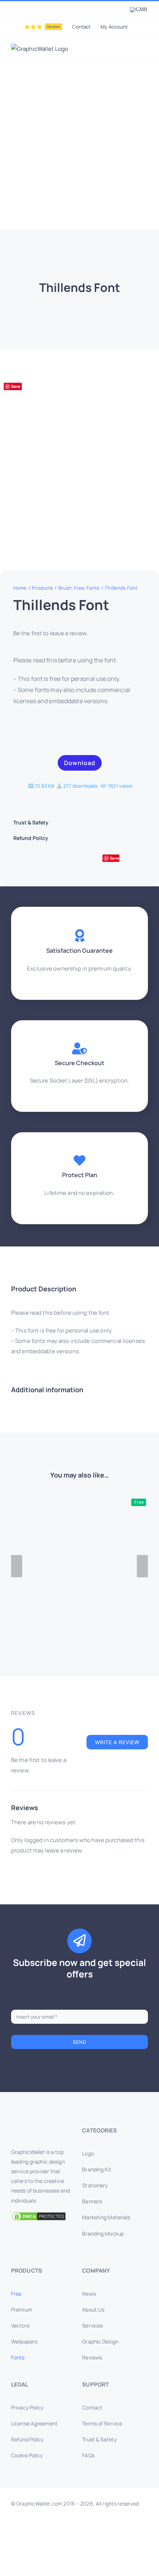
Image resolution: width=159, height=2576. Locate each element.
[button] (80, 823)
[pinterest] (91, 2549)
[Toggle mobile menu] (145, 51)
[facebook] (32, 2549)
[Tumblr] (96, 860)
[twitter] (44, 2549)
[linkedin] (68, 2549)
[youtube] (79, 2549)
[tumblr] (103, 2549)
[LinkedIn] (57, 860)
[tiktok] (115, 2549)
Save (16, 386)
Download (80, 763)
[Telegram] (83, 860)
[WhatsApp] (70, 860)
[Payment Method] (79, 2528)
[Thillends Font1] (79, 457)
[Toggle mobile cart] (118, 51)
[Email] (139, 860)
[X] (32, 860)
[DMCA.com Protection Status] (44, 2216)
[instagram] (56, 2549)
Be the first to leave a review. (51, 633)
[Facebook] (19, 860)
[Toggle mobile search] (132, 51)
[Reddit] (45, 860)
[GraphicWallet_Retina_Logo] (39, 2128)
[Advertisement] (79, 146)
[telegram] (127, 2549)
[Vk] (126, 860)
